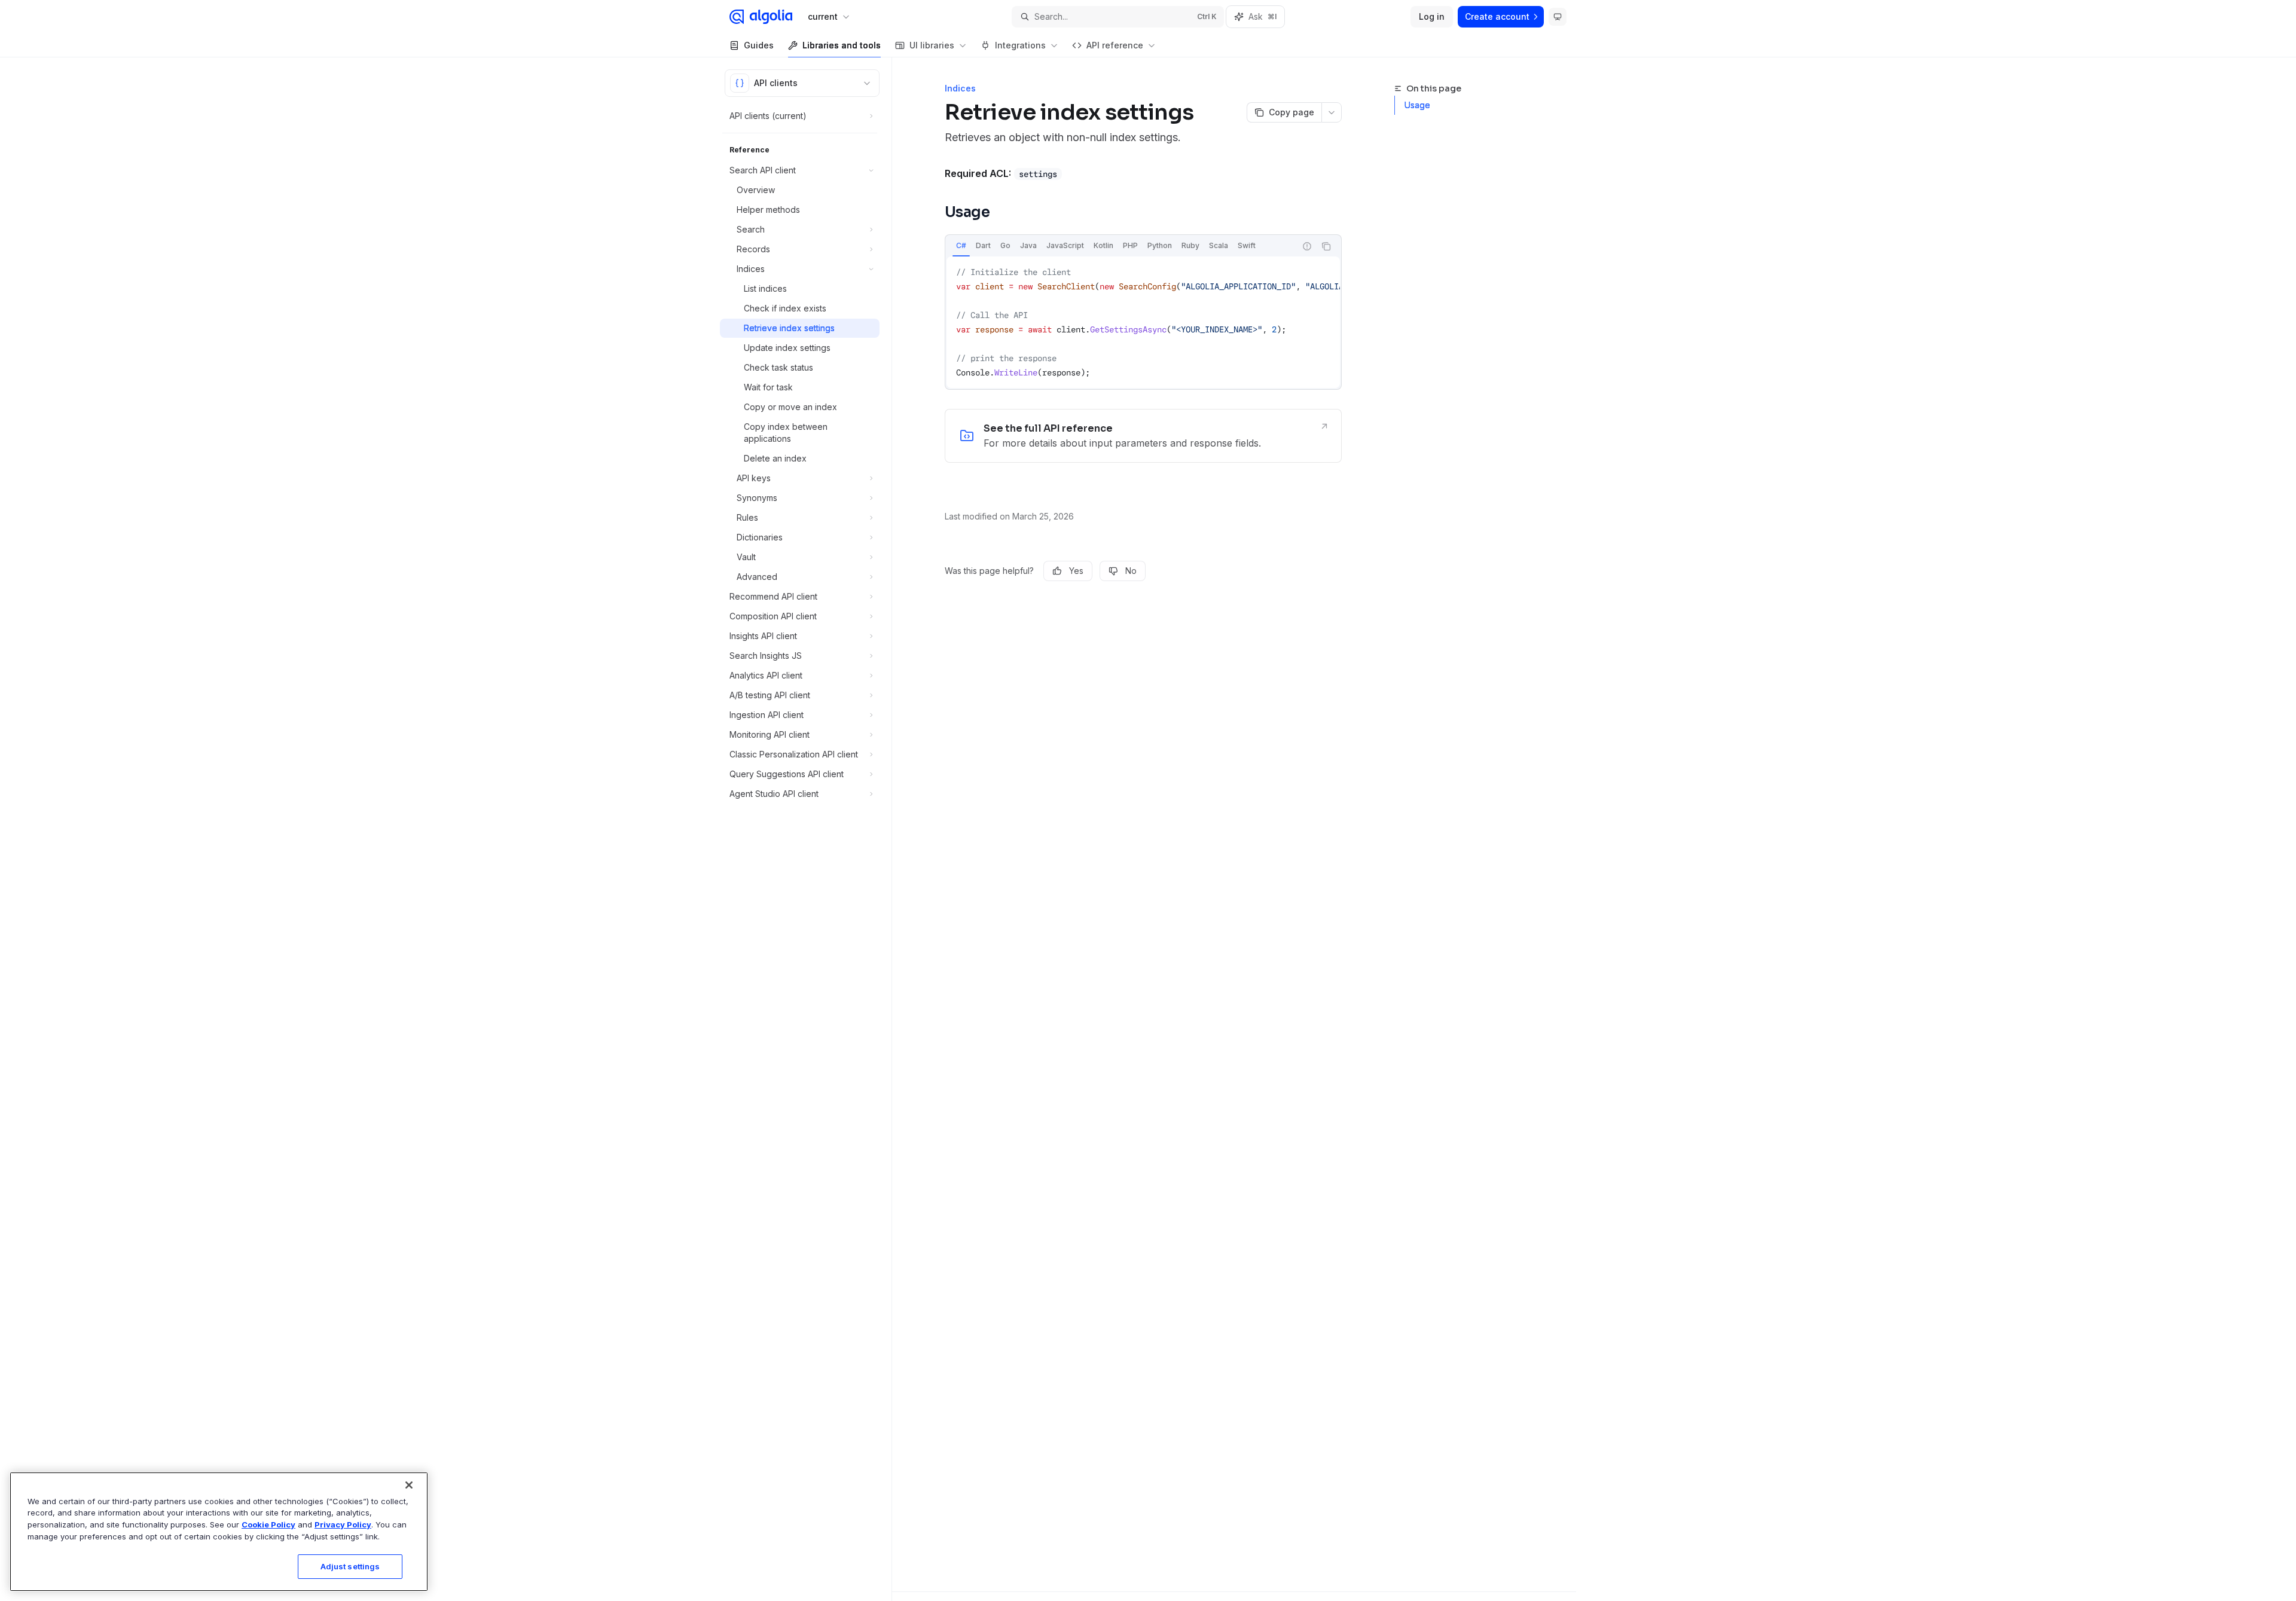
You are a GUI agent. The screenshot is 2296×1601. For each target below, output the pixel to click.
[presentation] (1143, 322)
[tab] (961, 246)
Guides (759, 45)
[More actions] (1332, 112)
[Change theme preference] (1558, 17)
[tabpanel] (1143, 322)
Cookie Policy (268, 1524)
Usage (1417, 105)
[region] (219, 1532)
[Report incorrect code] (1307, 246)
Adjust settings (350, 1566)
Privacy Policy (343, 1524)
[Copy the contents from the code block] (1326, 246)
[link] (1143, 436)
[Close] (409, 1485)
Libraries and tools (842, 45)
